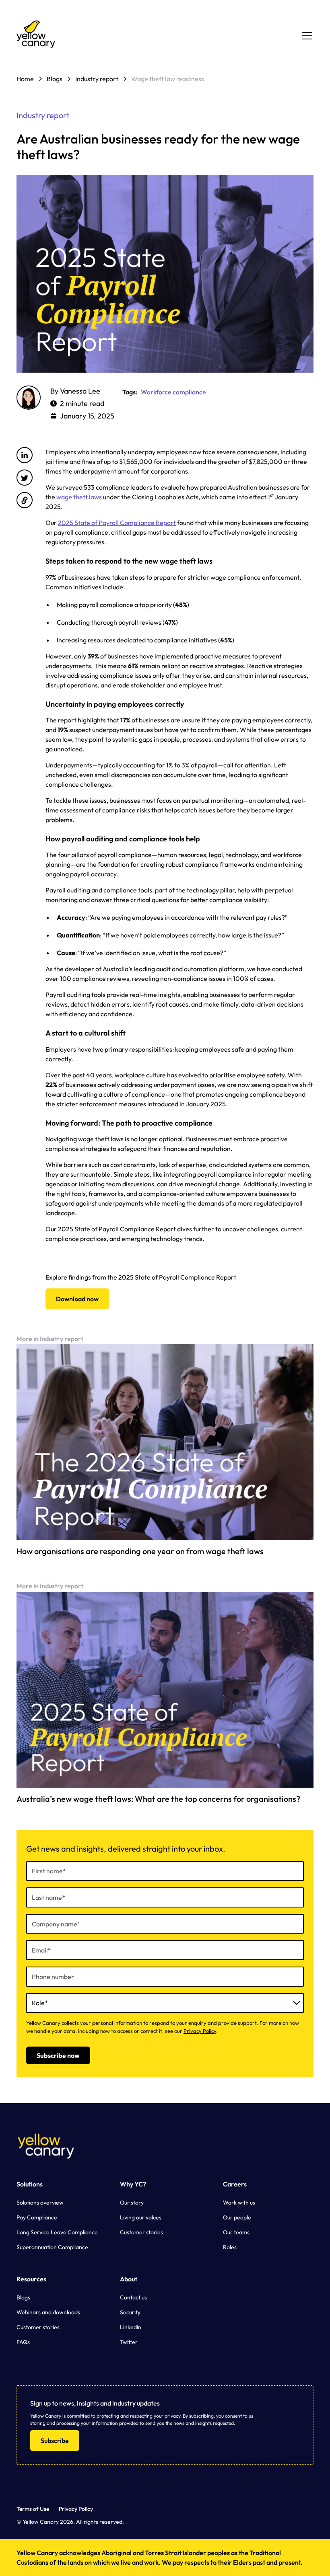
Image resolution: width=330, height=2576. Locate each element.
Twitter (129, 2342)
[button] (305, 36)
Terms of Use (33, 2509)
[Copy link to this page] (25, 500)
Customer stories (141, 2232)
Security (130, 2312)
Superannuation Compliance (52, 2247)
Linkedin (131, 2327)
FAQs (23, 2342)
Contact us (133, 2297)
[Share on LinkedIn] (25, 455)
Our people (237, 2217)
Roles (230, 2247)
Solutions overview (40, 2203)
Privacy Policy (200, 2031)
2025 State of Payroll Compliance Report (117, 523)
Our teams (236, 2232)
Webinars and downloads (48, 2312)
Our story (132, 2203)
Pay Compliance (37, 2217)
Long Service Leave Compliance (57, 2232)
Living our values (141, 2217)
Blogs (23, 2297)
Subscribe (55, 2441)
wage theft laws (79, 497)
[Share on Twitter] (25, 478)
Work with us (239, 2203)
